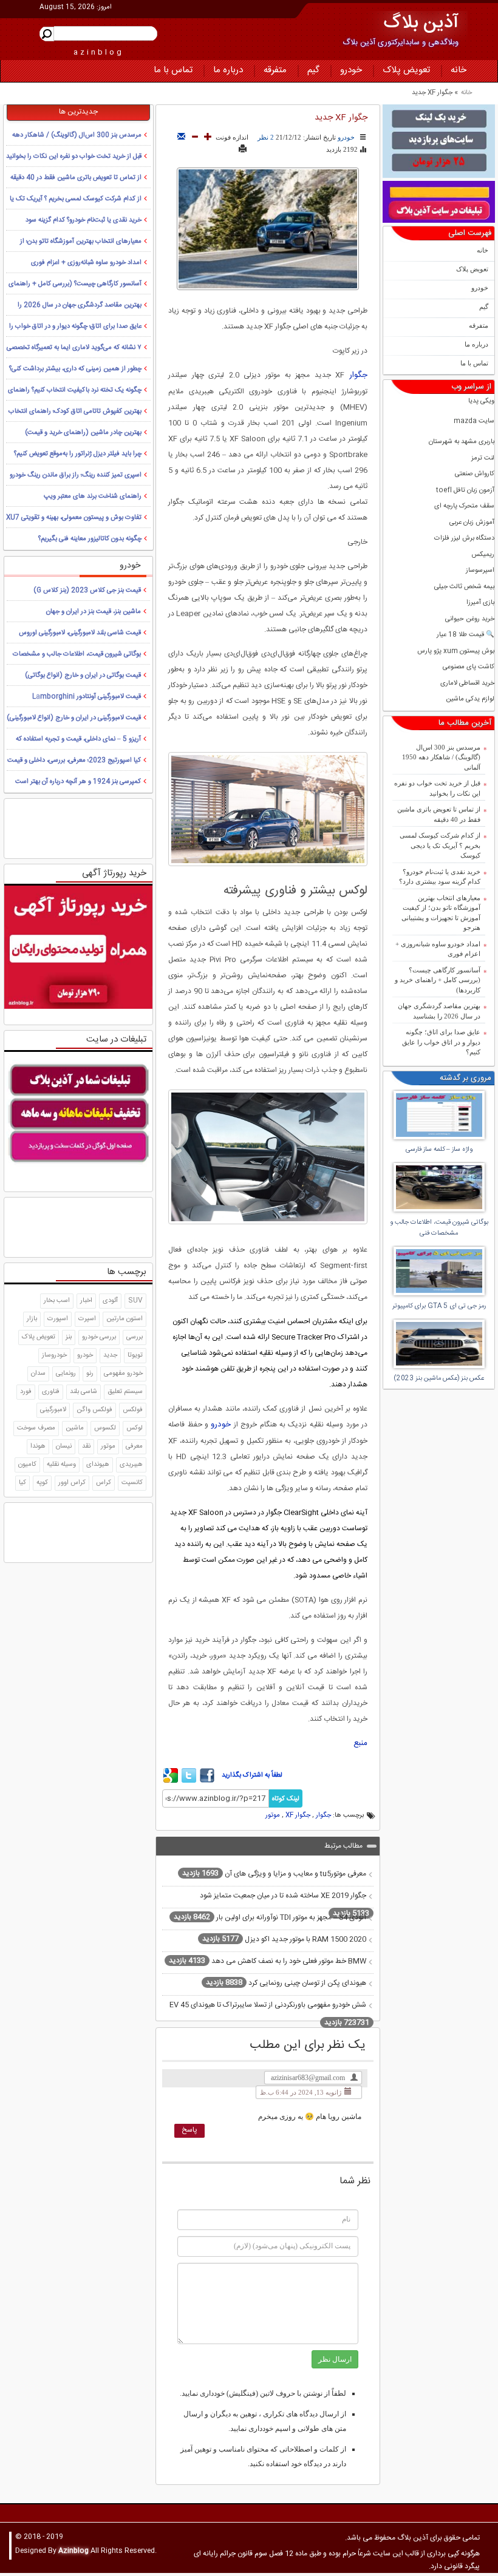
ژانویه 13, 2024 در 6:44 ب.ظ (301, 2092)
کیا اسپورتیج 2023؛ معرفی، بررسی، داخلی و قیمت (74, 761)
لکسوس (105, 1428)
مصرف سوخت (36, 1428)
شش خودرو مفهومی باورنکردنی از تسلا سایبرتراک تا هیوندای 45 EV (269, 2014)
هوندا (38, 1446)
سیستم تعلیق (125, 1392)
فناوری (51, 1392)
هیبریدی (131, 1465)
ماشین (75, 1428)
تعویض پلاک (406, 70)
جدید (110, 1355)
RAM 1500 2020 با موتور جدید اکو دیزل (284, 1939)
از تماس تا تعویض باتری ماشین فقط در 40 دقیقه (439, 814)
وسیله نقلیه (61, 1465)
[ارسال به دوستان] (181, 137)
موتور (273, 1815)
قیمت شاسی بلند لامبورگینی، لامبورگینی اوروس (80, 633)
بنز (69, 1337)
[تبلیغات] (439, 141)
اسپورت (58, 1319)
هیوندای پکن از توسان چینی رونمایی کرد (286, 1982)
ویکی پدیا (481, 402)
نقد (86, 1446)
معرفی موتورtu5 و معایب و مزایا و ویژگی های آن (274, 1873)
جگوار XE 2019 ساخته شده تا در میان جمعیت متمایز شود (285, 1905)
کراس (104, 1483)
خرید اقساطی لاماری (467, 684)
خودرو (351, 70)
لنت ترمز (483, 459)
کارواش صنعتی (475, 474)
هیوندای (98, 1465)
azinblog (99, 52)
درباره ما (228, 70)
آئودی (110, 1301)
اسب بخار (57, 1301)
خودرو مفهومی (123, 1374)
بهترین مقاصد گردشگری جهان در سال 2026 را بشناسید (439, 1011)
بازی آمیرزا (480, 603)
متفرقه (275, 70)
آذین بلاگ (421, 23)
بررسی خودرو (99, 1337)
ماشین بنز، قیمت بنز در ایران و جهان (94, 612)
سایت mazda (474, 422)
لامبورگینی (53, 1410)
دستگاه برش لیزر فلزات (464, 539)
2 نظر (266, 137)
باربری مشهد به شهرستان (462, 442)
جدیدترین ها (78, 112)
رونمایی (66, 1374)
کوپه (42, 1483)
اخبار (86, 1301)
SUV (135, 1301)
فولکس (133, 1410)
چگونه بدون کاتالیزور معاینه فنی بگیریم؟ (90, 539)
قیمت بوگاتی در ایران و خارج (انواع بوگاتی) (83, 676)
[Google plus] (171, 1781)
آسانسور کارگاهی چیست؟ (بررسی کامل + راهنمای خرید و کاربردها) (438, 980)
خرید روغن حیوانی (470, 619)
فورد (26, 1392)
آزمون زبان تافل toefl (465, 491)
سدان (38, 1374)
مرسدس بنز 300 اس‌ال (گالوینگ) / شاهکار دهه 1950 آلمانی (441, 757)
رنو (90, 1374)
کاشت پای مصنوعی (469, 667)
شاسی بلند (84, 1392)
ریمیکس (483, 555)
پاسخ (189, 2130)
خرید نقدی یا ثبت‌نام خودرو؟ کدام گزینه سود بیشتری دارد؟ (440, 877)
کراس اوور (72, 1483)
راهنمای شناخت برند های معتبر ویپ (93, 497)
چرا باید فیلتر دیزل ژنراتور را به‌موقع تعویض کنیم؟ (78, 454)
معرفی (134, 1446)
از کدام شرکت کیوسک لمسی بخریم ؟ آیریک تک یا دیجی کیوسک (440, 845)
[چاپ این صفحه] (243, 149)
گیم (313, 70)
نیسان (64, 1446)
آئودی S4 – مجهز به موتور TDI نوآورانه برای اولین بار (270, 1917)
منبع (360, 1743)
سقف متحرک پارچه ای (464, 507)
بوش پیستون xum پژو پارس (456, 652)
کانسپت (132, 1483)
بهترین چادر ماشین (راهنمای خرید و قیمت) (83, 433)
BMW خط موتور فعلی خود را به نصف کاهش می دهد (268, 1961)
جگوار (358, 375)
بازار (32, 1319)
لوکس (135, 1428)
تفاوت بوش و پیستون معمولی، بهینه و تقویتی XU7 (74, 518)
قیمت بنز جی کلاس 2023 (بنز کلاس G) (87, 591)
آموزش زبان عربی (472, 523)
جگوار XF (298, 1815)
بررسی (135, 1337)
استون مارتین (124, 1319)
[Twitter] (189, 1781)
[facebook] (207, 1781)
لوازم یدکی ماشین (470, 700)
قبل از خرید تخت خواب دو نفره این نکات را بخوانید (437, 788)
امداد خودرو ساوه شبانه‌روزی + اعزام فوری (438, 949)
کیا (22, 1483)
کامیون (27, 1465)
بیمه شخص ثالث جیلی (464, 587)
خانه (459, 70)
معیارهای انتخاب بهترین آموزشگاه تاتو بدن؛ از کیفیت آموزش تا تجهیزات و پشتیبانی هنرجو (441, 913)
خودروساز (54, 1355)
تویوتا (135, 1355)
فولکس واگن (94, 1410)
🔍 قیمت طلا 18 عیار (466, 635)
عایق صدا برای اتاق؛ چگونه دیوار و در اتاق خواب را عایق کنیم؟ (441, 1042)
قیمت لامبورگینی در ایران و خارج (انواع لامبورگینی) (74, 718)
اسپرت (87, 1319)
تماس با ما (173, 70)
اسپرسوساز (480, 571)
